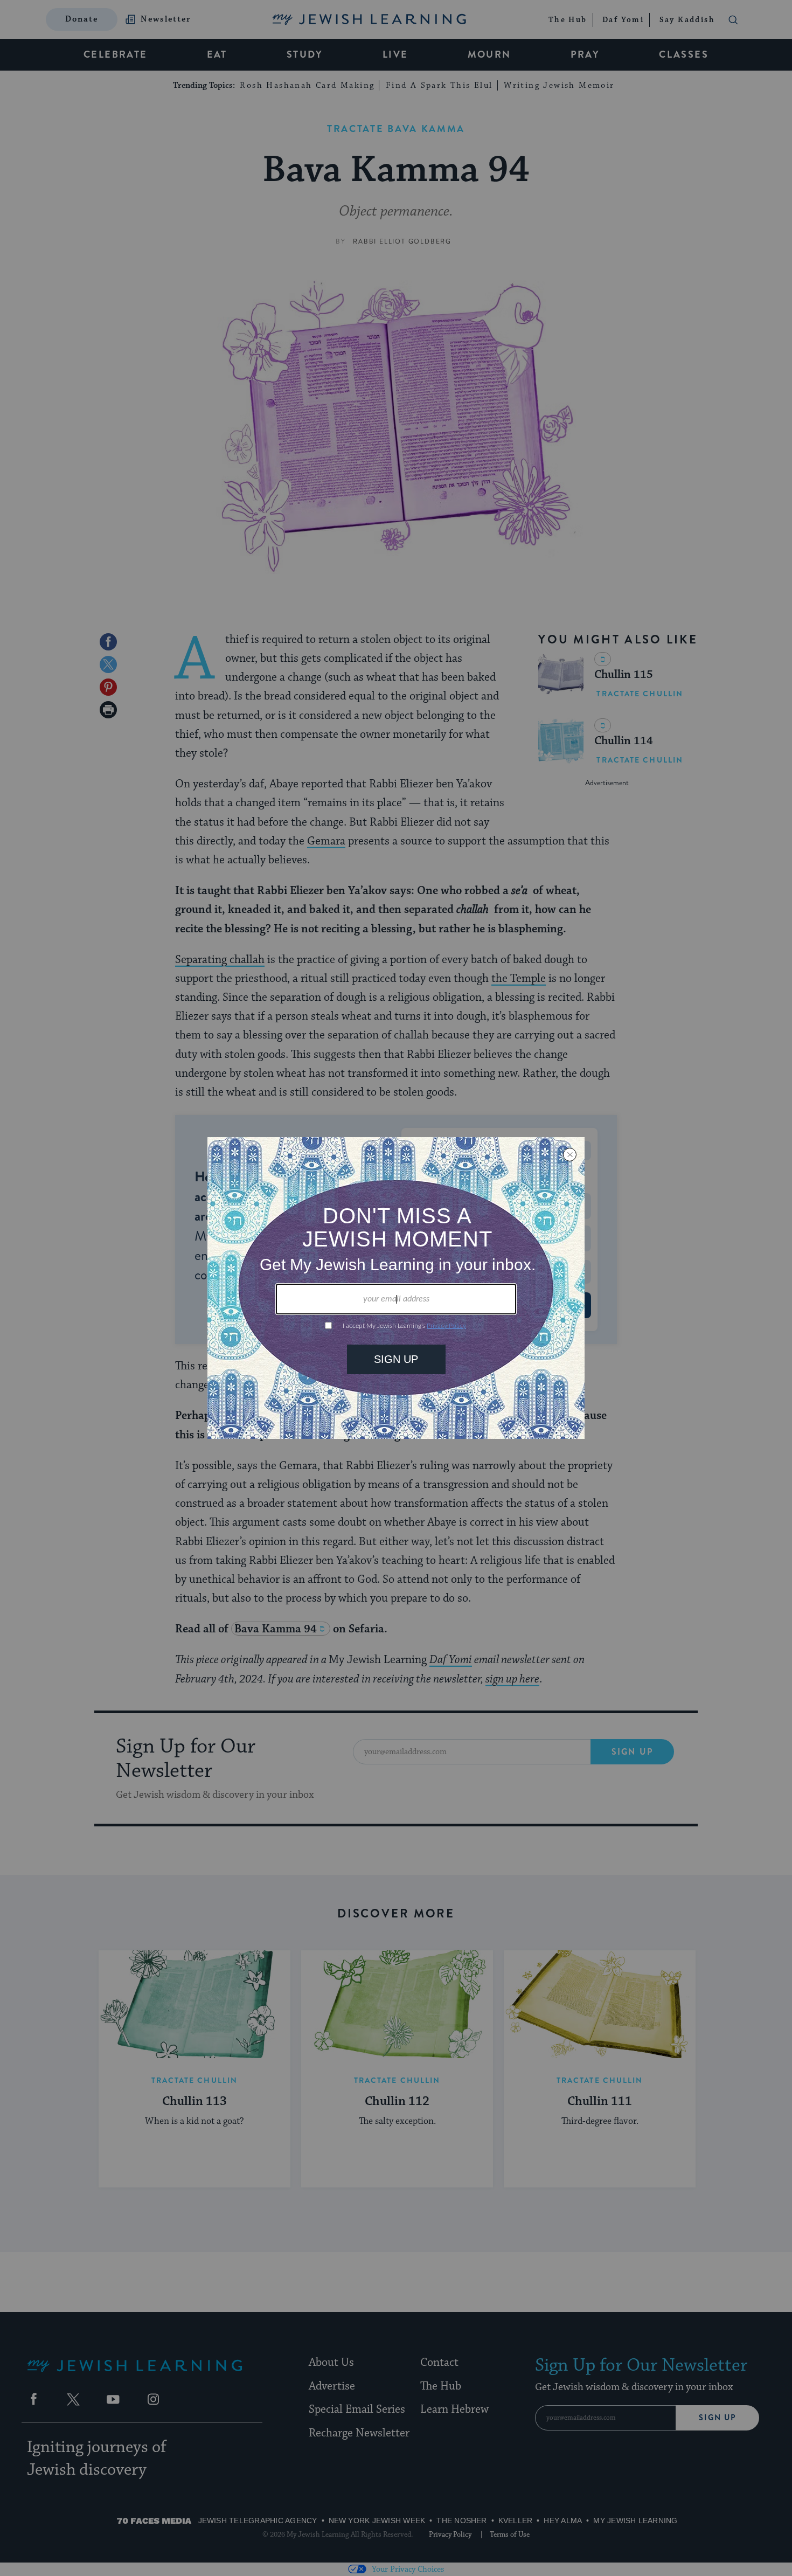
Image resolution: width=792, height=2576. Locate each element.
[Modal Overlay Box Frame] (396, 1288)
